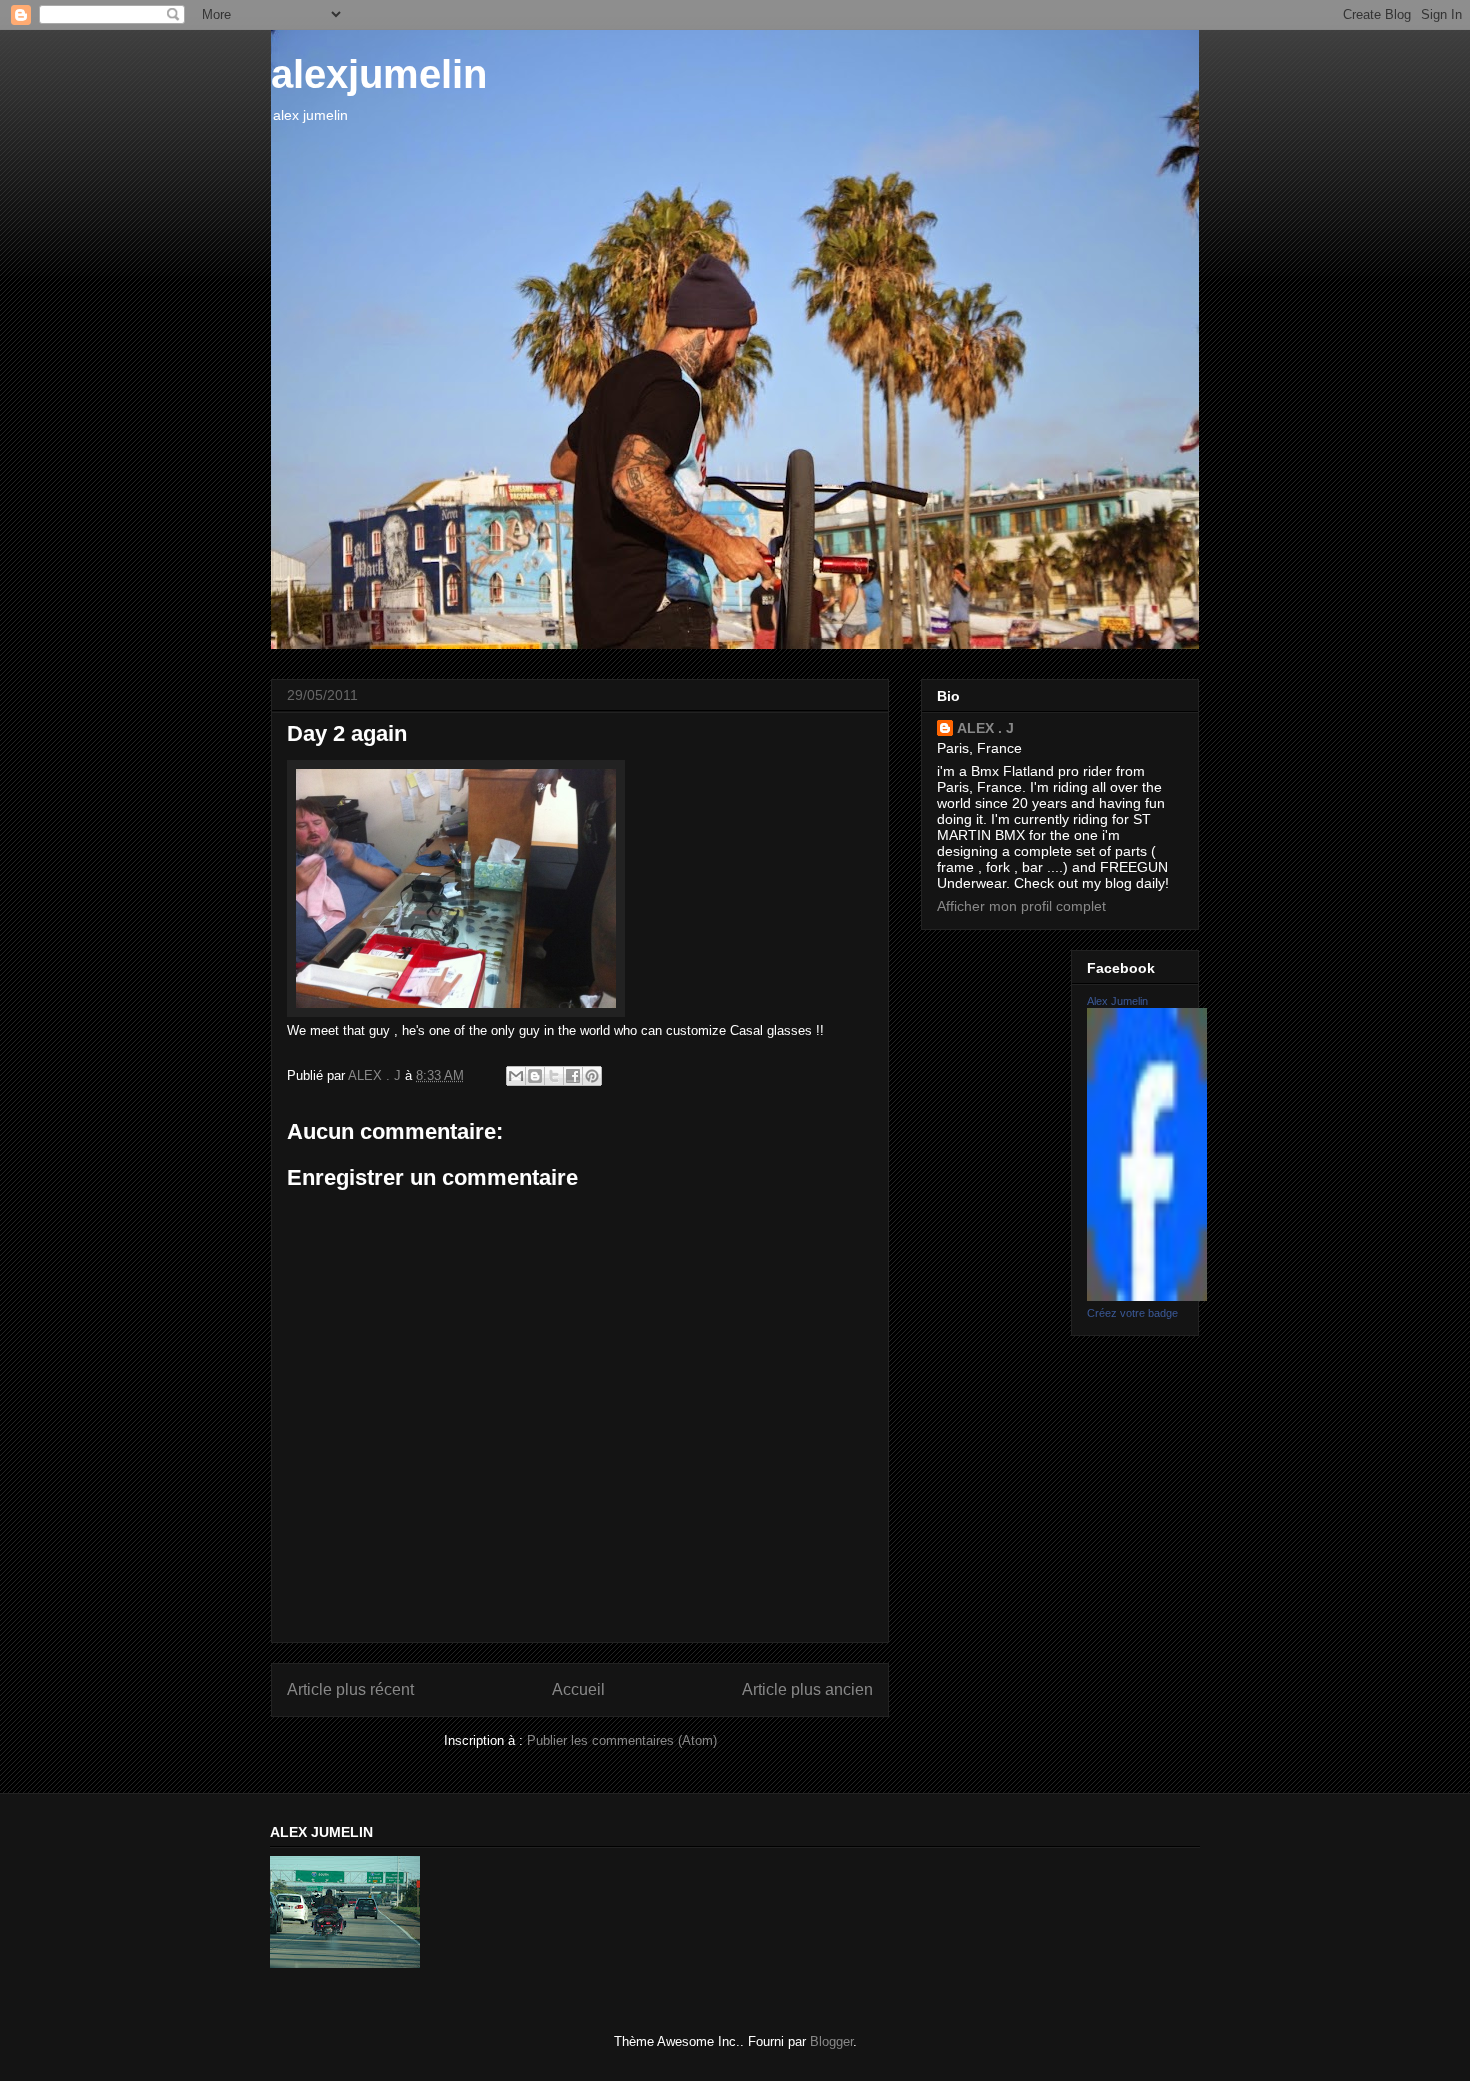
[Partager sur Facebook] (573, 1076)
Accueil (578, 1689)
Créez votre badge (1132, 1313)
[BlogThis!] (535, 1076)
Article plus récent (350, 1689)
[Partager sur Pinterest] (592, 1076)
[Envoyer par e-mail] (516, 1076)
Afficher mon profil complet (1021, 906)
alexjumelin (379, 74)
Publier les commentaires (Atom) (622, 1740)
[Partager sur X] (554, 1076)
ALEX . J (985, 728)
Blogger (831, 2041)
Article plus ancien (807, 1689)
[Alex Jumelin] (1147, 1296)
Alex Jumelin (1117, 1001)
